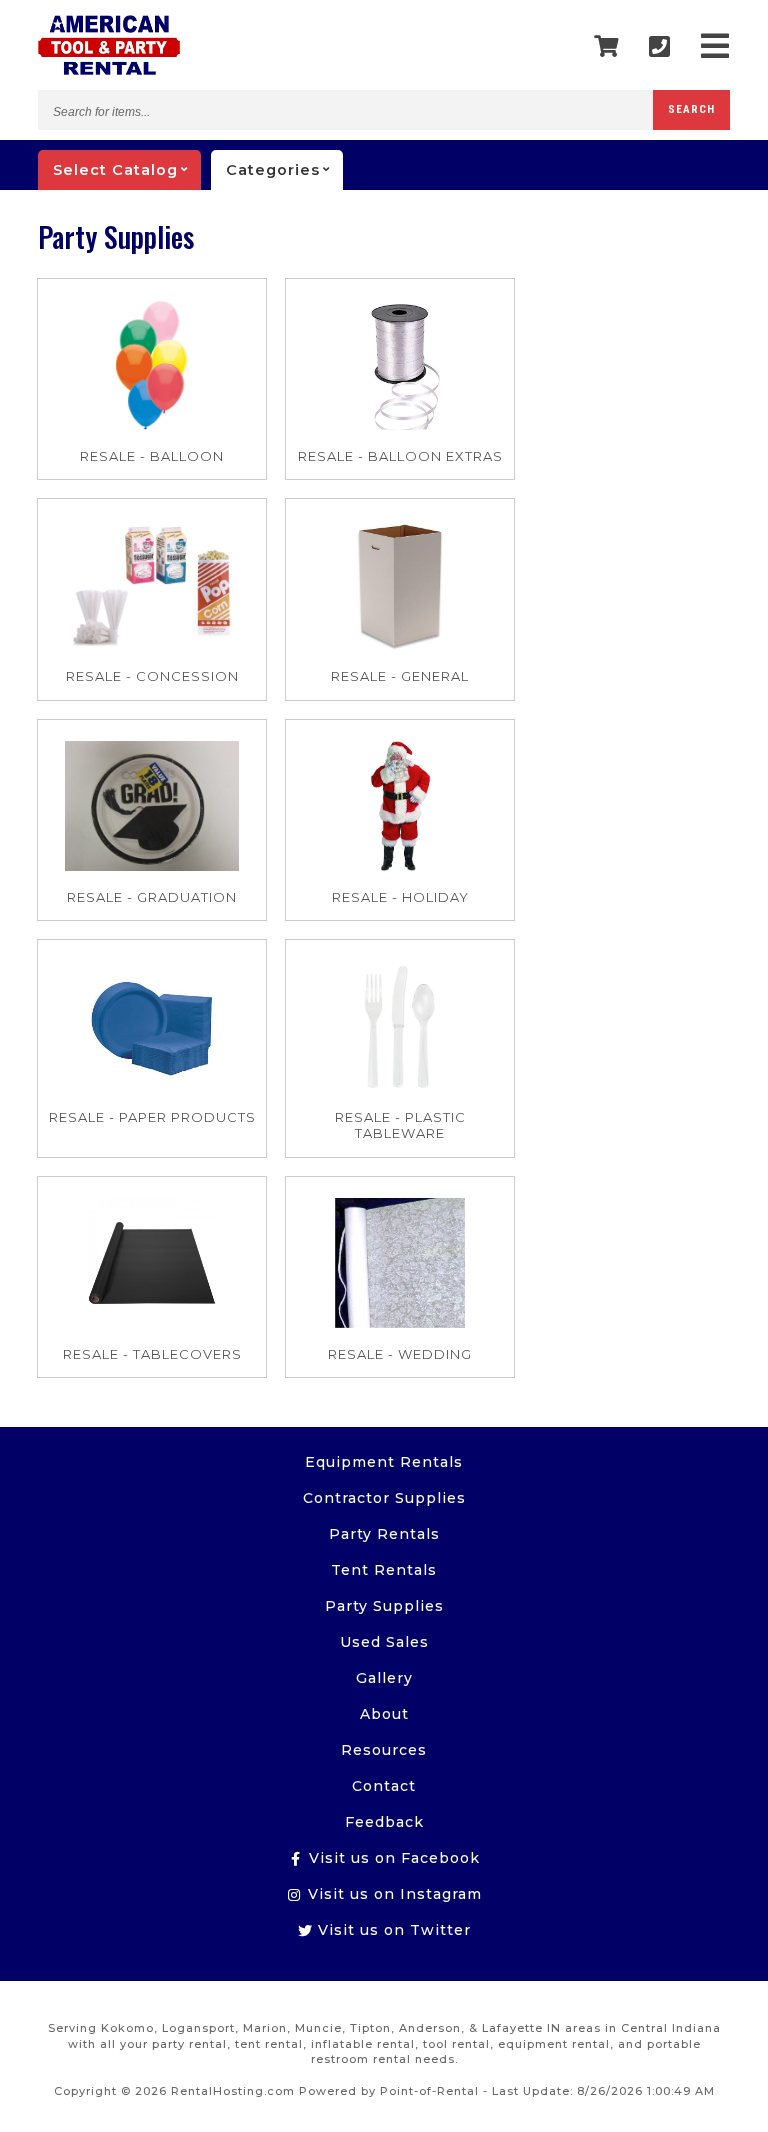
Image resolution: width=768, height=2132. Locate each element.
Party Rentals (384, 1534)
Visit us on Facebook (392, 1858)
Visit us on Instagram (392, 1894)
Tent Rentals (384, 1570)
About (384, 1714)
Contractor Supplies (384, 1498)
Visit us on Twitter (392, 1930)
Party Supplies (384, 1606)
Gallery (384, 1678)
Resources (384, 1750)
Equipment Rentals (384, 1462)
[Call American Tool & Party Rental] (660, 46)
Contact (384, 1786)
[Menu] (715, 46)
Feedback (384, 1822)
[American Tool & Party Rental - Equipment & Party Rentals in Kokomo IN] (109, 70)
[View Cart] (606, 47)
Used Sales (384, 1642)
